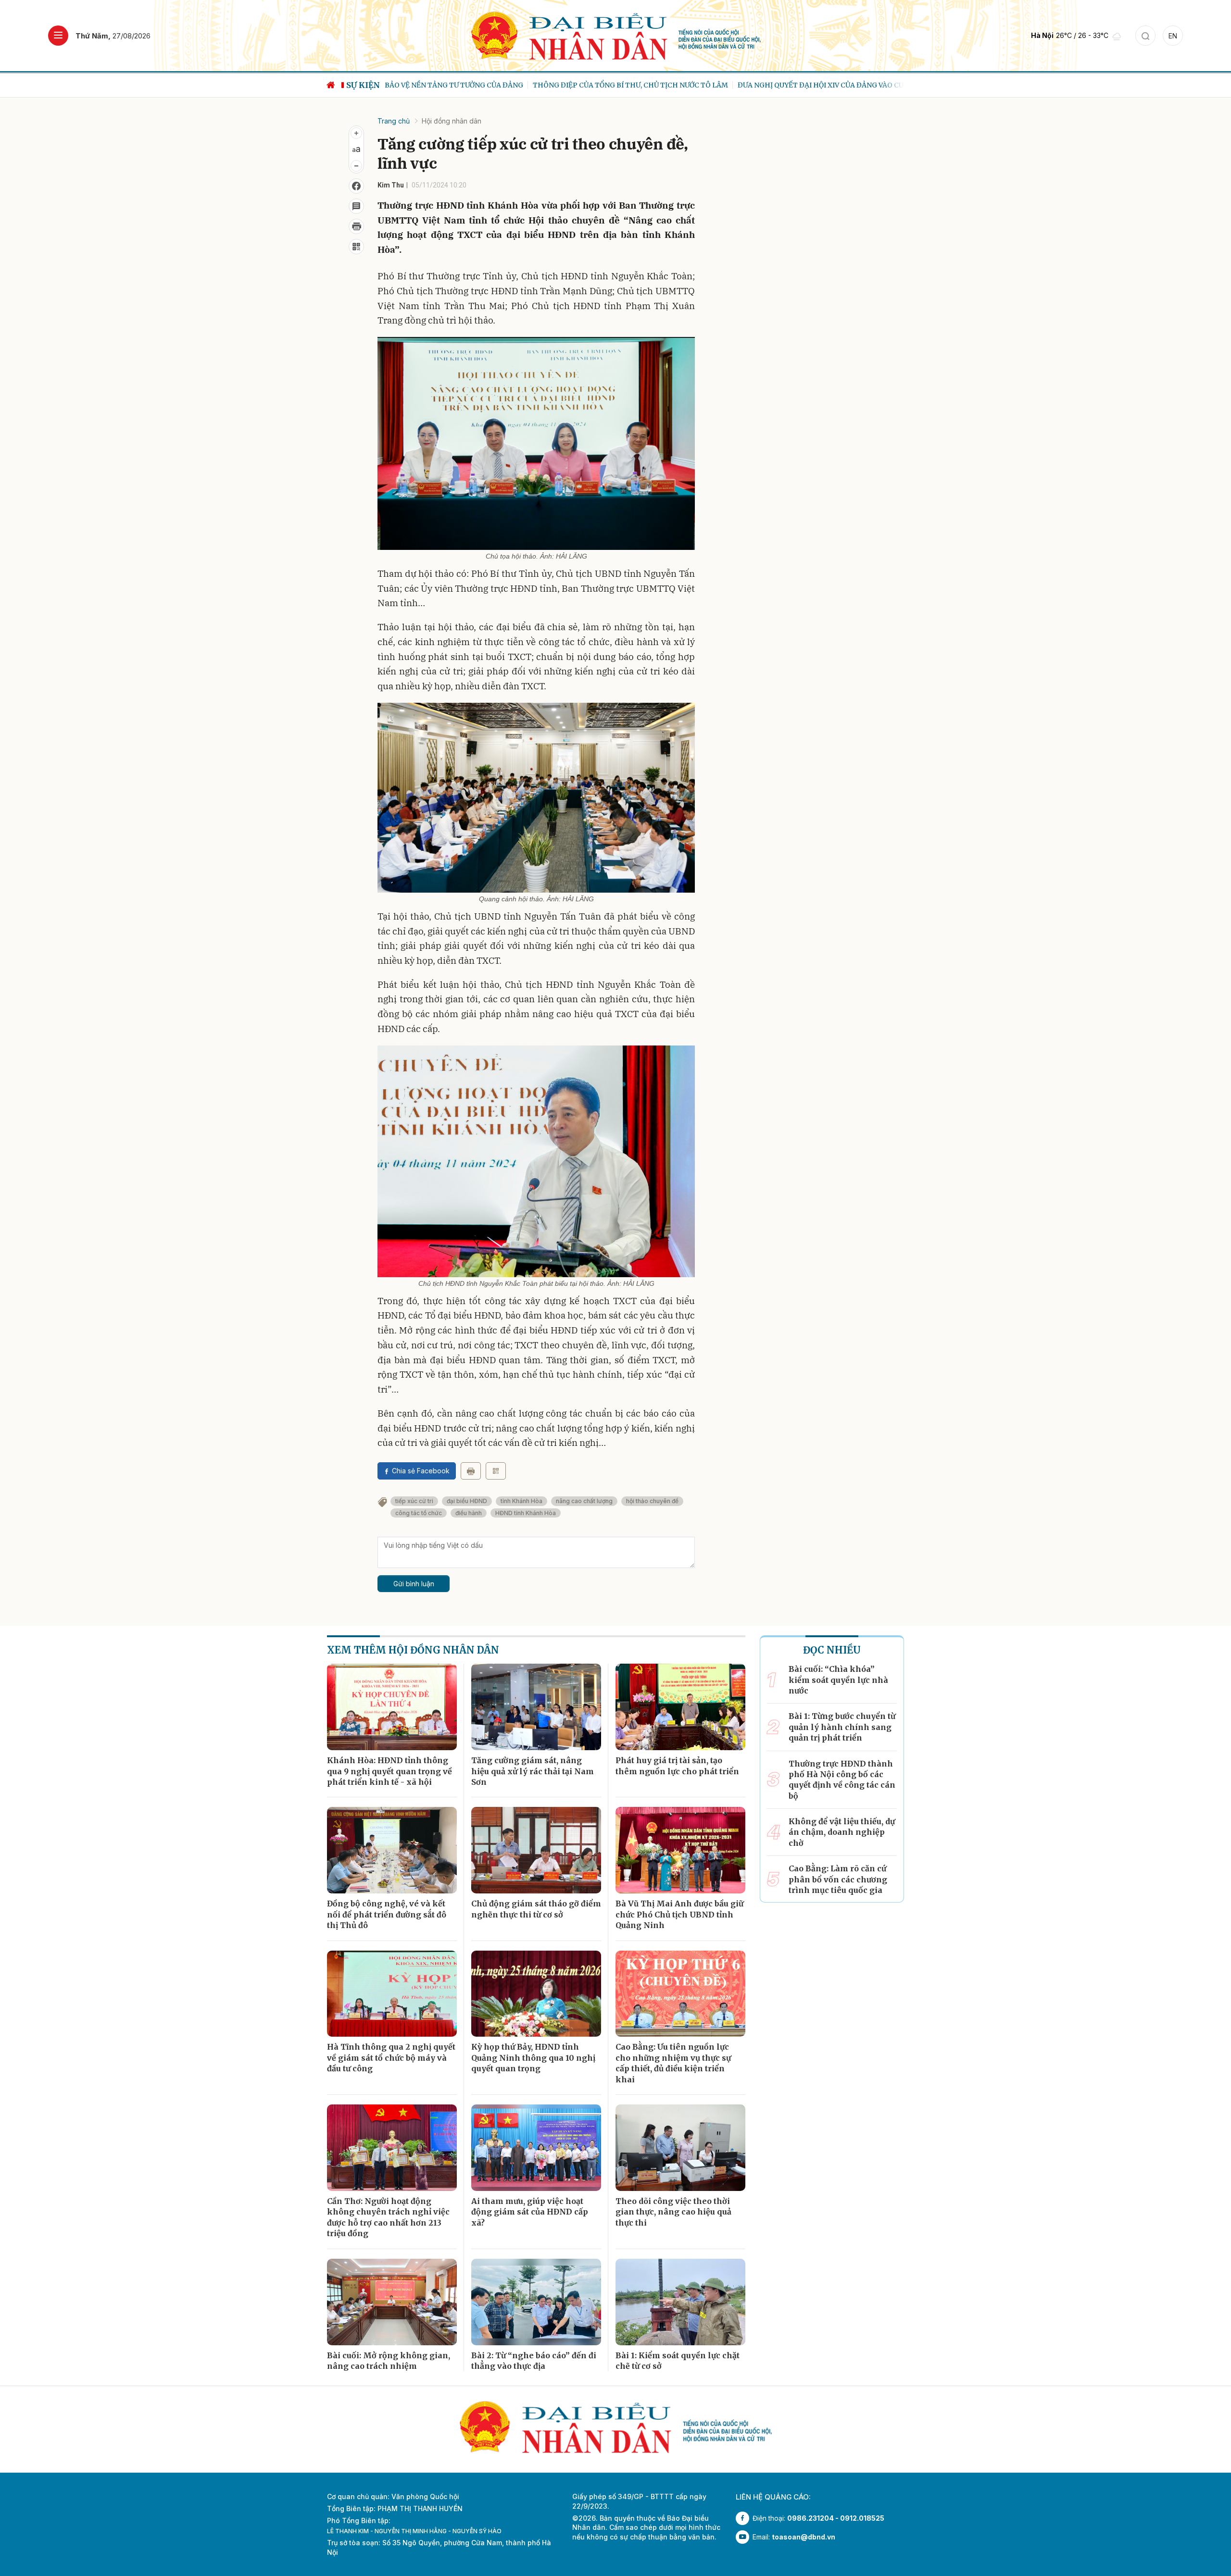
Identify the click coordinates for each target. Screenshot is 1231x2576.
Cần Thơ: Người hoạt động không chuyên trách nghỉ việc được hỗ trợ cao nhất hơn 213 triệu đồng (388, 2217)
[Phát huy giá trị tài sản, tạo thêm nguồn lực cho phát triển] (680, 1707)
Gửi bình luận (414, 1584)
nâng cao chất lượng (584, 1501)
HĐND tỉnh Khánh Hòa (526, 1513)
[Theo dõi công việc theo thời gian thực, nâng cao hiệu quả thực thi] (680, 2148)
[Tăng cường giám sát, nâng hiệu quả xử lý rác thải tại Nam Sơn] (536, 1707)
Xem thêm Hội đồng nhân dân (413, 1650)
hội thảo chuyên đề (652, 1501)
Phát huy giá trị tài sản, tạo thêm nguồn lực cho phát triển (677, 1766)
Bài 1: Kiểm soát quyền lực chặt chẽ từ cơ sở (678, 2361)
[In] (471, 1471)
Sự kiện (363, 85)
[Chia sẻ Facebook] (356, 186)
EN (1173, 36)
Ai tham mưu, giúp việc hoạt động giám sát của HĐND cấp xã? (530, 2212)
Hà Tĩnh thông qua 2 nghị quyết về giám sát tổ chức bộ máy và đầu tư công (391, 2058)
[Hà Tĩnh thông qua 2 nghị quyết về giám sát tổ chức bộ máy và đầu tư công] (392, 1994)
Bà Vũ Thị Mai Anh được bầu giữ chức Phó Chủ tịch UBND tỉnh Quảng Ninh (679, 1914)
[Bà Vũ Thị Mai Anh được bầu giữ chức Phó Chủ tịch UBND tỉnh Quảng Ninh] (680, 1850)
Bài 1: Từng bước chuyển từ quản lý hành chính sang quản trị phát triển (842, 1727)
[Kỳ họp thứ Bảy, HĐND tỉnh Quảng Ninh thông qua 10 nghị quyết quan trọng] (536, 1994)
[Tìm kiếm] (1145, 36)
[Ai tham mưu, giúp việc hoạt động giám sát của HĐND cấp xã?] (536, 2148)
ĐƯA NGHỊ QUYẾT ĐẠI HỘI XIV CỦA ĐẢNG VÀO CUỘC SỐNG (688, 85)
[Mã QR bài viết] (356, 247)
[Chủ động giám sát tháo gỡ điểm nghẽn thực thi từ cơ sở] (536, 1850)
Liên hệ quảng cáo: (773, 2497)
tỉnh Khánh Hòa (521, 1501)
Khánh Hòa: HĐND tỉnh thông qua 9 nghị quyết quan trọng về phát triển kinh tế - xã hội (389, 1771)
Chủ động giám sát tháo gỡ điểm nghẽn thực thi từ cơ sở (536, 1909)
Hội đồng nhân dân (452, 121)
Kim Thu (391, 185)
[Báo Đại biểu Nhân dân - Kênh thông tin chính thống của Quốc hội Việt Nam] (616, 35)
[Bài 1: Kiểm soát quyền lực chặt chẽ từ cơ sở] (680, 2302)
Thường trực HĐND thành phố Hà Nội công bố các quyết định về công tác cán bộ (842, 1780)
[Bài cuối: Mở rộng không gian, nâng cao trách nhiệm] (392, 2302)
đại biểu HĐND (467, 1501)
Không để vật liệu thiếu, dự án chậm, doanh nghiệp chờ (842, 1832)
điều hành (469, 1513)
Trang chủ (394, 121)
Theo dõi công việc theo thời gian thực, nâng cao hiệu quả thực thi (673, 2212)
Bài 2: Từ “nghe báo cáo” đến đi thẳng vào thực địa (534, 2361)
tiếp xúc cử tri (414, 1501)
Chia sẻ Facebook (421, 1471)
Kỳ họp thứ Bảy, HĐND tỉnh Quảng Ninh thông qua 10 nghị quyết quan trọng (533, 2058)
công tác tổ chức (419, 1513)
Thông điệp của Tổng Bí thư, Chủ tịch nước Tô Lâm (482, 85)
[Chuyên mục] (58, 36)
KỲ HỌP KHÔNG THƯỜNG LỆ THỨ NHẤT (863, 85)
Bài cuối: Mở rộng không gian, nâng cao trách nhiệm (389, 2361)
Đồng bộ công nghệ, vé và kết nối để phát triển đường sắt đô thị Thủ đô (387, 1914)
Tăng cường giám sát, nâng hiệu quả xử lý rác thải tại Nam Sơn (533, 1771)
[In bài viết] (356, 226)
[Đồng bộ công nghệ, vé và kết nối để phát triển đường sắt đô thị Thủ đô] (392, 1850)
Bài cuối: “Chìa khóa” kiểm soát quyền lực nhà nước (838, 1680)
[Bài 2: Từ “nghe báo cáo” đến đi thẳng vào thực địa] (536, 2302)
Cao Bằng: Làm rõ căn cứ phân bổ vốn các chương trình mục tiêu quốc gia (838, 1879)
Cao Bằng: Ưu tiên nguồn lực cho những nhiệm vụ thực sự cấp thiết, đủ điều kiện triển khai (673, 2063)
